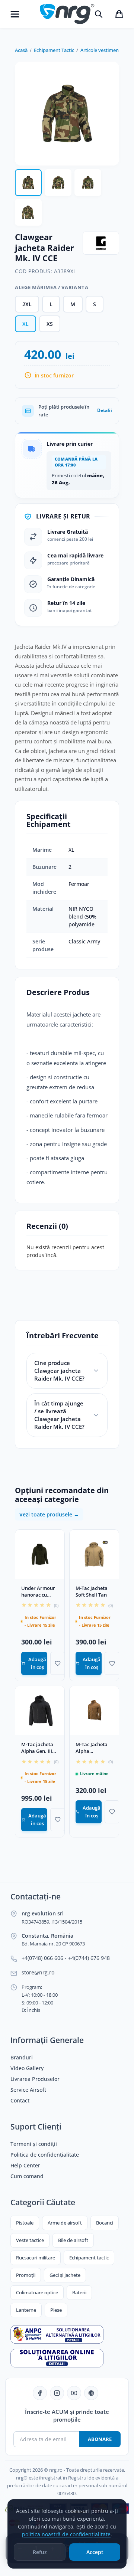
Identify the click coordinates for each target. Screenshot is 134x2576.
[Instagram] (57, 2393)
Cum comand (27, 2176)
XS (50, 324)
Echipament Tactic (54, 50)
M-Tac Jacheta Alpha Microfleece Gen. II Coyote (92, 1748)
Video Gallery (27, 2068)
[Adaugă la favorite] (58, 1663)
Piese (56, 2310)
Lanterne (26, 2310)
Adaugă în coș (37, 1663)
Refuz (40, 2552)
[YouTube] (74, 2393)
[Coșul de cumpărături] (119, 14)
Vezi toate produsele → (49, 1514)
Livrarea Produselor (35, 2079)
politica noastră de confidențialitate (66, 2534)
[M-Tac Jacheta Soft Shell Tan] (94, 1554)
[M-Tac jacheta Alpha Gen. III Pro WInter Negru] (40, 1711)
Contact (20, 2101)
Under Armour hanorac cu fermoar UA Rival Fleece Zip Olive (39, 1592)
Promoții (26, 2275)
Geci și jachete (65, 2275)
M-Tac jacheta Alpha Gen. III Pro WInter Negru (37, 1748)
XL (25, 324)
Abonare (100, 2439)
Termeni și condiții (34, 2144)
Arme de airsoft (65, 2223)
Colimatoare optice (37, 2292)
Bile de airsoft (73, 2240)
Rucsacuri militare (36, 2258)
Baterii (79, 2292)
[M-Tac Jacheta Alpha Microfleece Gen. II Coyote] (94, 1711)
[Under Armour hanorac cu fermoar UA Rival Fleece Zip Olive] (40, 1554)
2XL (27, 304)
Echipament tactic (89, 2258)
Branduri (22, 2058)
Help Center (25, 2166)
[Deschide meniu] (15, 14)
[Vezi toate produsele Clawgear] (101, 243)
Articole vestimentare (104, 50)
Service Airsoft (28, 2090)
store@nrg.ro (38, 1973)
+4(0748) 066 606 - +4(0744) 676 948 (66, 1958)
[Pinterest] (91, 2393)
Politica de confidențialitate (45, 2155)
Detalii (105, 410)
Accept (95, 2552)
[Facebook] (40, 2393)
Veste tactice (30, 2240)
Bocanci (105, 2223)
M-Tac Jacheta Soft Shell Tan (92, 1592)
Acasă (21, 50)
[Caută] (99, 14)
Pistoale (25, 2223)
